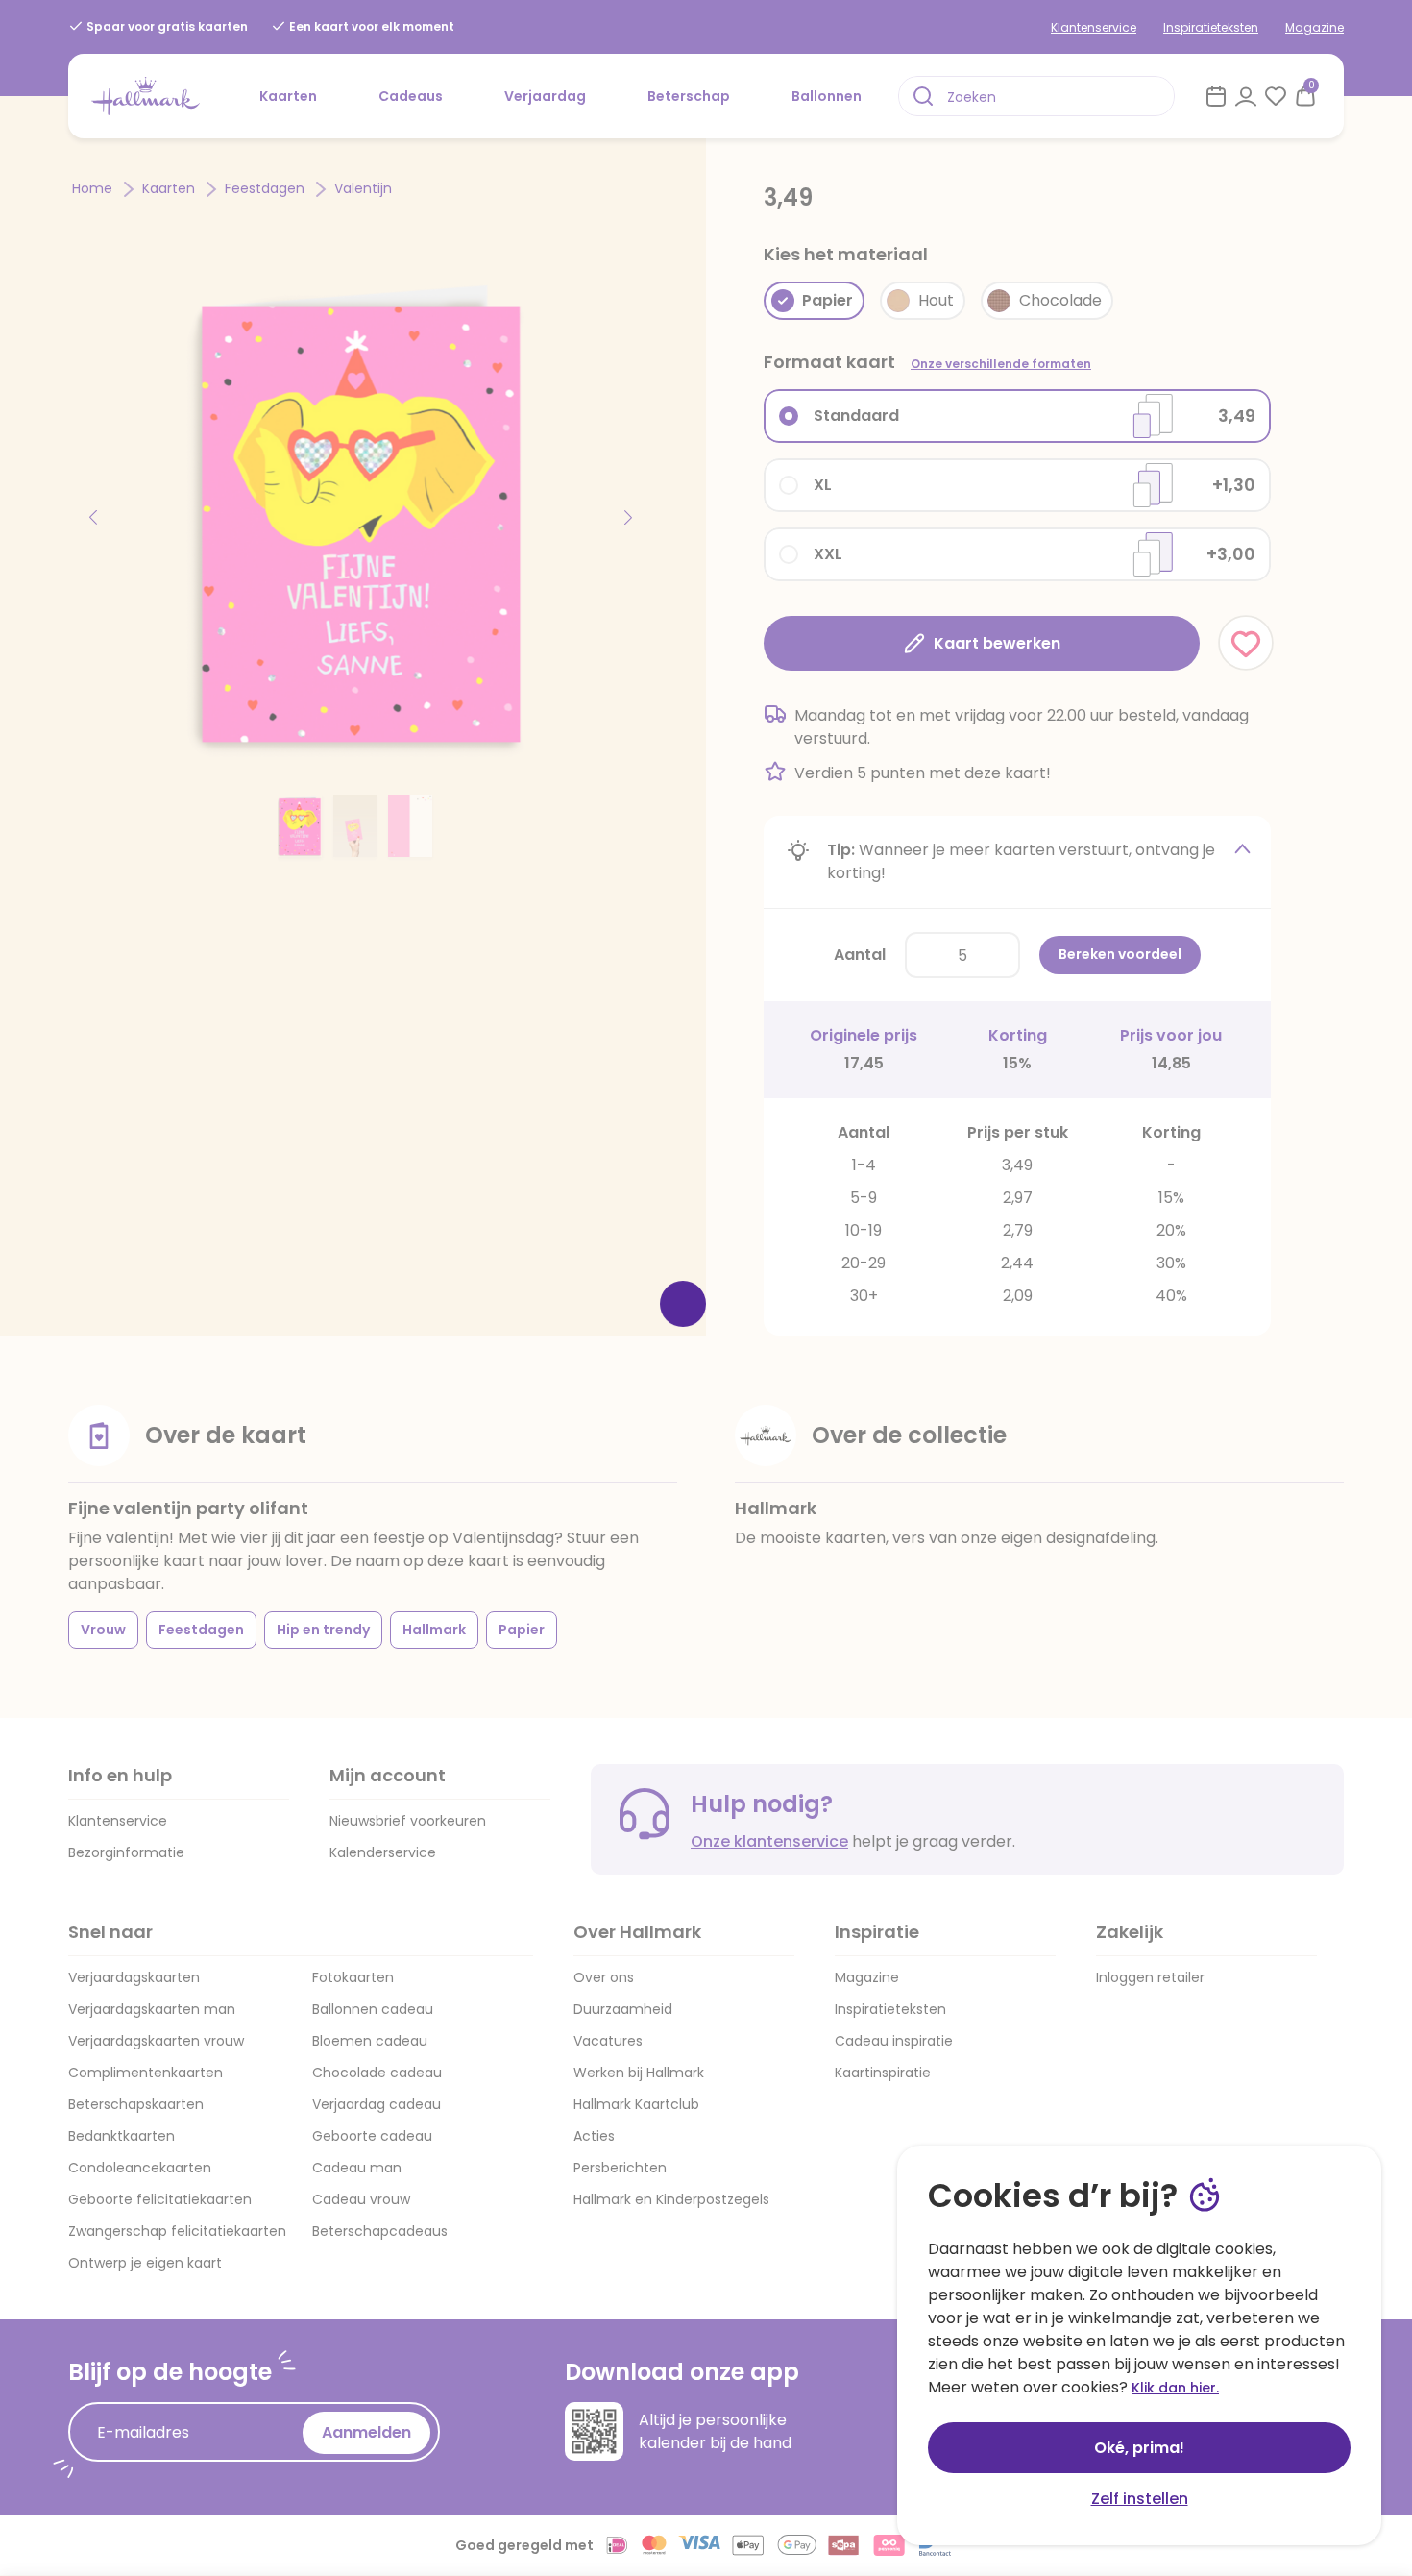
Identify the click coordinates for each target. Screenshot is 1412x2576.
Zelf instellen (1140, 2499)
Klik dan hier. (1175, 2388)
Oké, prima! (1139, 2448)
